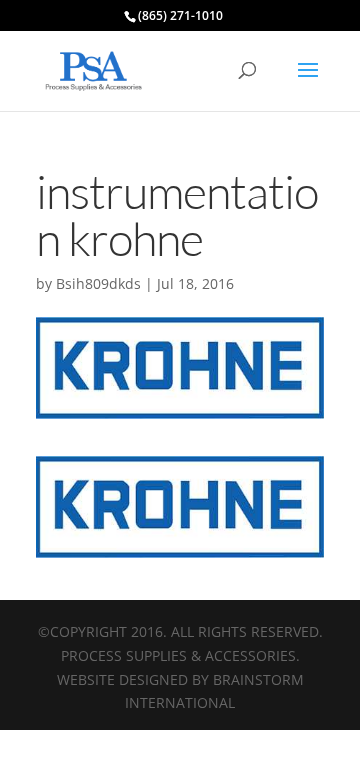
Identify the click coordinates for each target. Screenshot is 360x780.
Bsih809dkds (98, 283)
